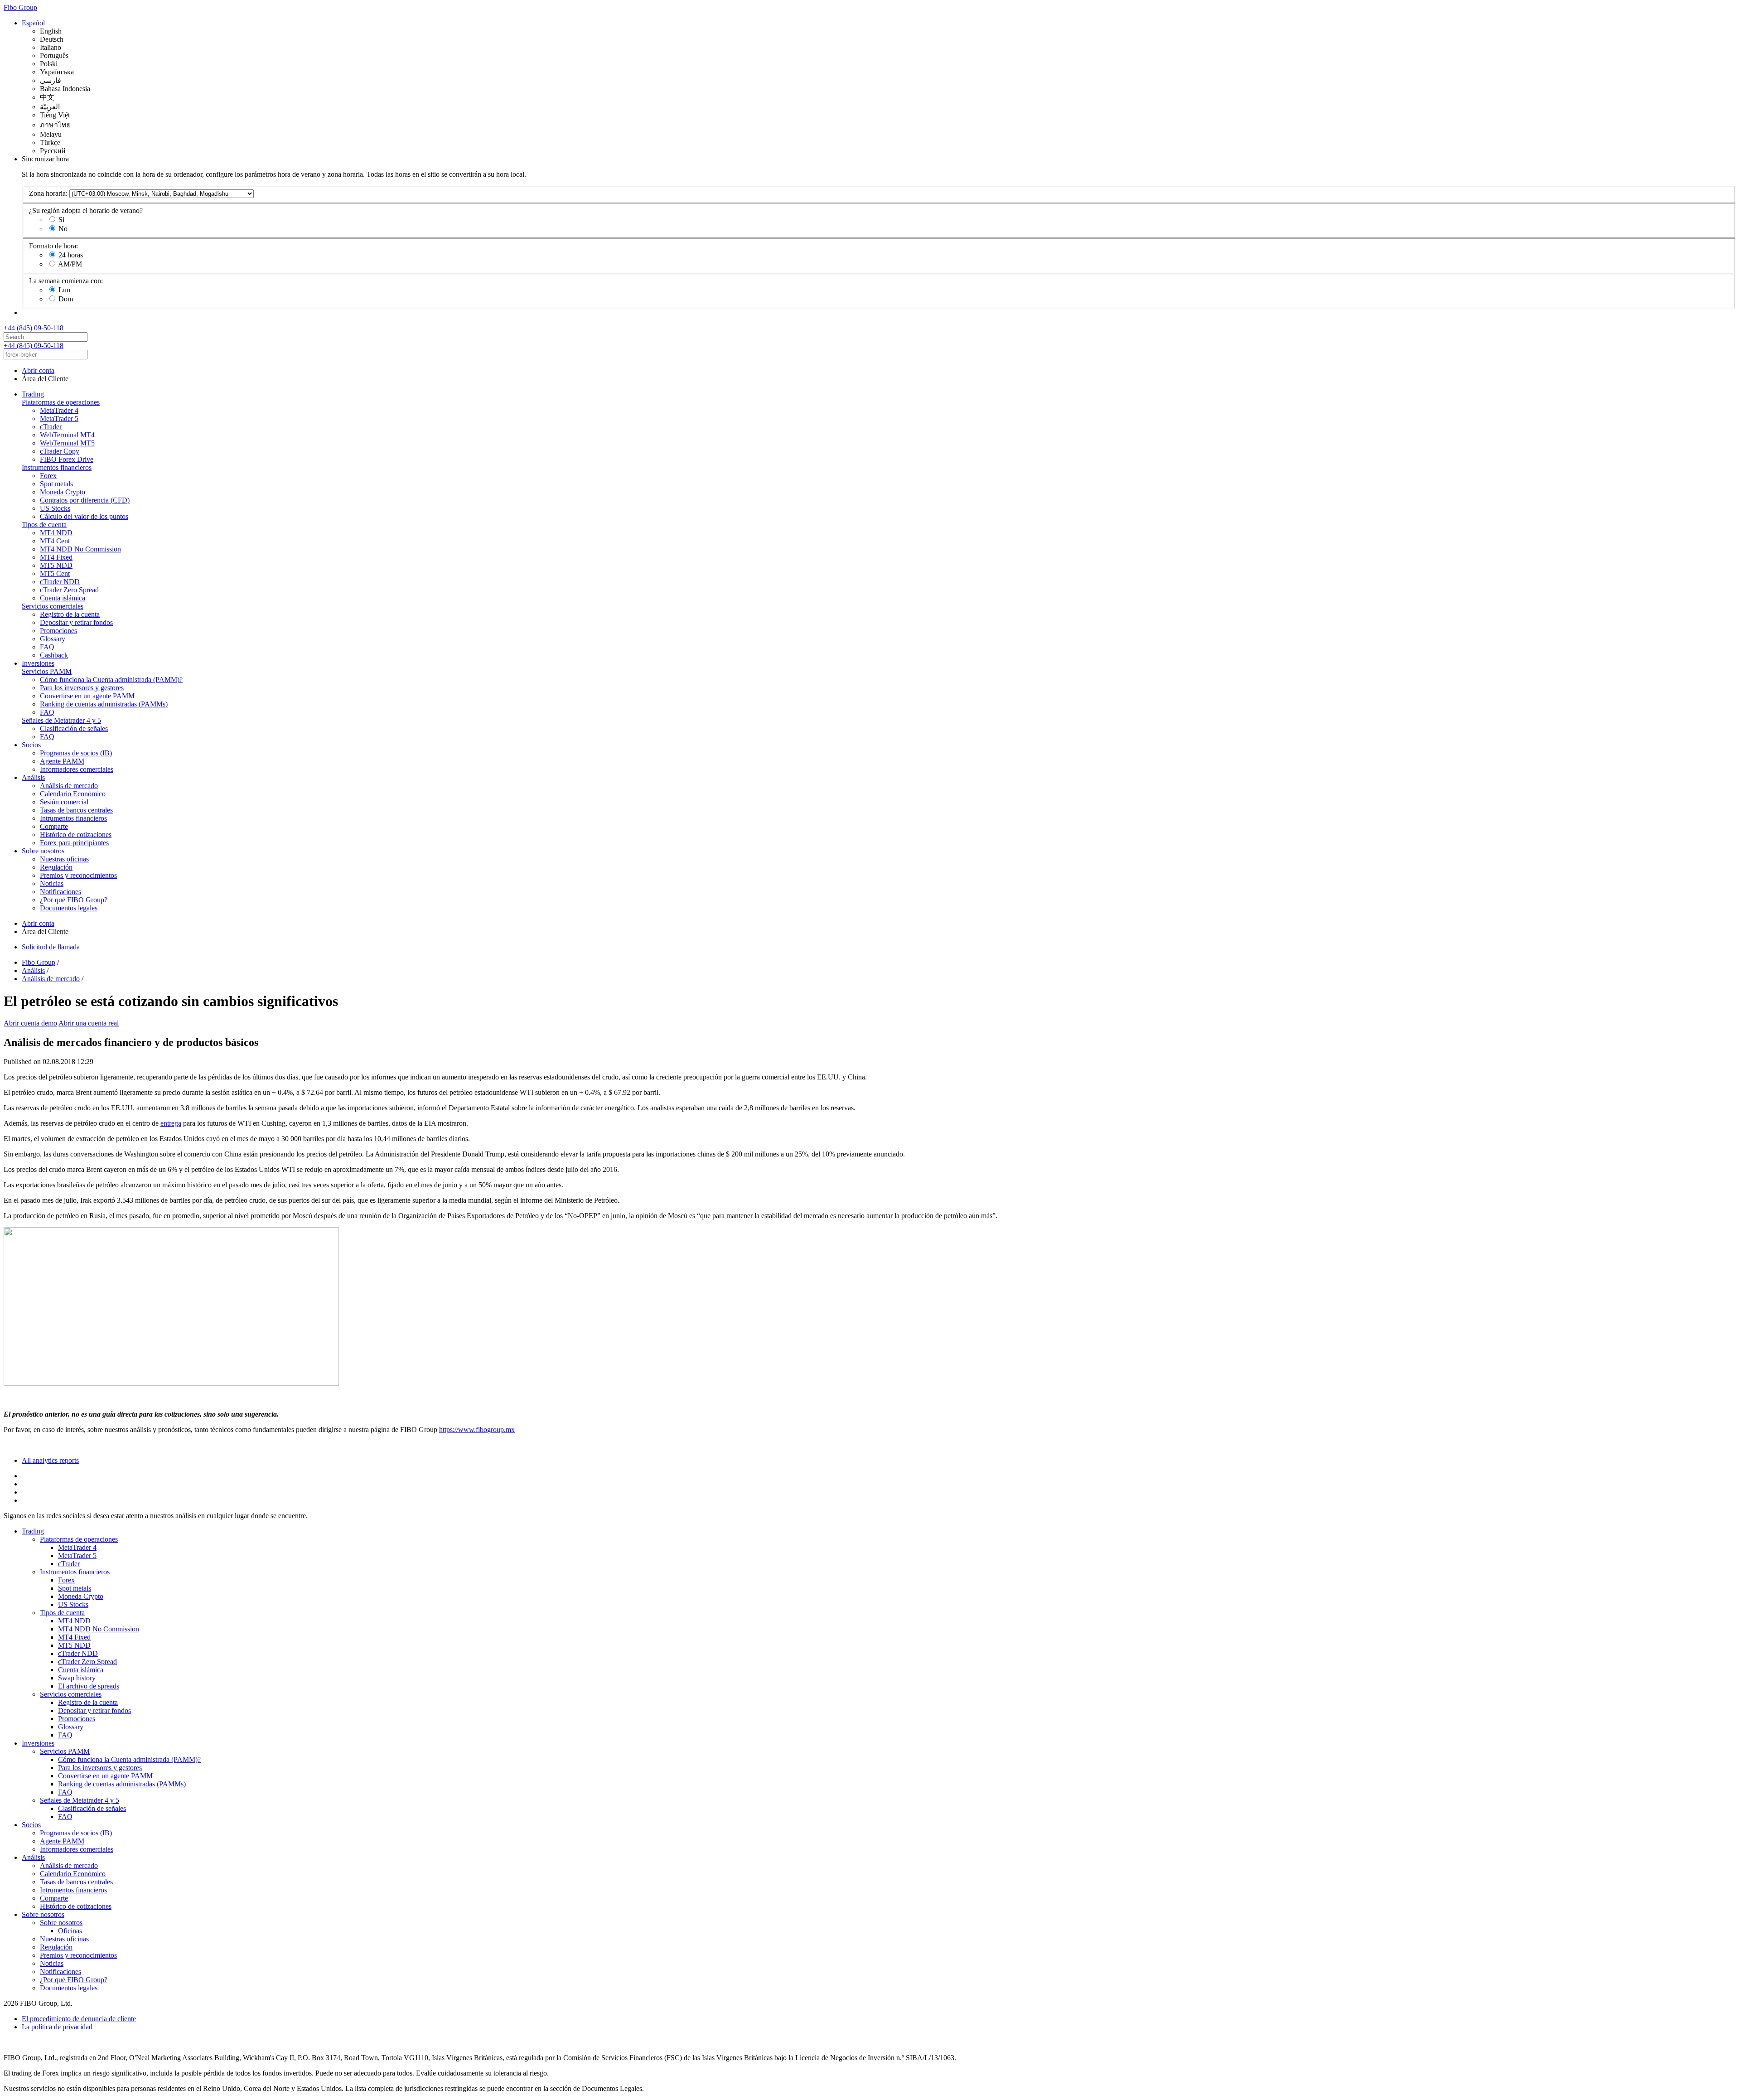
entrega (171, 1123)
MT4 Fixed (56, 557)
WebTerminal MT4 (67, 435)
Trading (33, 394)
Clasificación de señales (74, 728)
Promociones (58, 631)
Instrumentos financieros (57, 467)
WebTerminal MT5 (67, 443)
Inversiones (38, 663)
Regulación (56, 867)
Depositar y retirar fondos (76, 622)
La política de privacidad (57, 2027)
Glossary (53, 639)
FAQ (47, 647)
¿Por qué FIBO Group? (74, 900)
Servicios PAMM (47, 671)
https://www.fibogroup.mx (477, 1430)
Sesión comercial (64, 802)
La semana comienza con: (66, 281)
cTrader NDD (60, 582)
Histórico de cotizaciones (76, 835)
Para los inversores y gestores (82, 688)
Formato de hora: (53, 246)
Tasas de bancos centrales (76, 810)
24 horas (71, 255)
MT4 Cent (55, 541)
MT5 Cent (55, 573)
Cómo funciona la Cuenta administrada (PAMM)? (111, 680)
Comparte (54, 826)
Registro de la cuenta (70, 614)
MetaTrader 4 (59, 410)
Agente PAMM (62, 761)
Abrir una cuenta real (89, 1023)
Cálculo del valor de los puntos (84, 516)
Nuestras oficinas (64, 859)
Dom (66, 299)
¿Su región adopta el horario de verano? (86, 210)
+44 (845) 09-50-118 (34, 328)
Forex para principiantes (74, 843)
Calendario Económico (73, 794)
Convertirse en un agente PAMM (87, 696)
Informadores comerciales (77, 769)
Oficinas (70, 1931)
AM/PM (70, 264)
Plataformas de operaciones (61, 402)
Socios (31, 745)
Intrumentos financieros (73, 818)
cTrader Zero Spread (69, 590)
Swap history (77, 1678)
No (63, 229)
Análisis (33, 777)
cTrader (51, 427)
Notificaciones (60, 892)
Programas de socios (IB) (76, 753)
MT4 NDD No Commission (80, 549)
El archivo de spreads (89, 1686)
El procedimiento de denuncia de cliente (79, 2019)
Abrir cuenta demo (30, 1023)
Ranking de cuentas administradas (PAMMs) (104, 704)
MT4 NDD (56, 533)
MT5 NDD (56, 565)
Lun (64, 290)
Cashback (54, 655)
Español (33, 23)
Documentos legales (69, 908)
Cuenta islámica (63, 598)
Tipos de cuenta (44, 525)
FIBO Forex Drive (67, 459)
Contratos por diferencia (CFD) (85, 500)
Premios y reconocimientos (78, 875)
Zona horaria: (48, 193)
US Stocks (55, 508)
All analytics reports (50, 1460)
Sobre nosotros (43, 851)
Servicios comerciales (53, 606)
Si (61, 220)
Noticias (52, 883)
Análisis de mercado (69, 786)
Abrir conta (38, 370)
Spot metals (56, 484)
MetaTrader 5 (59, 419)
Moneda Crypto (63, 492)
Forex (48, 476)
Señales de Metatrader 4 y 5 (61, 720)
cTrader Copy (60, 451)
